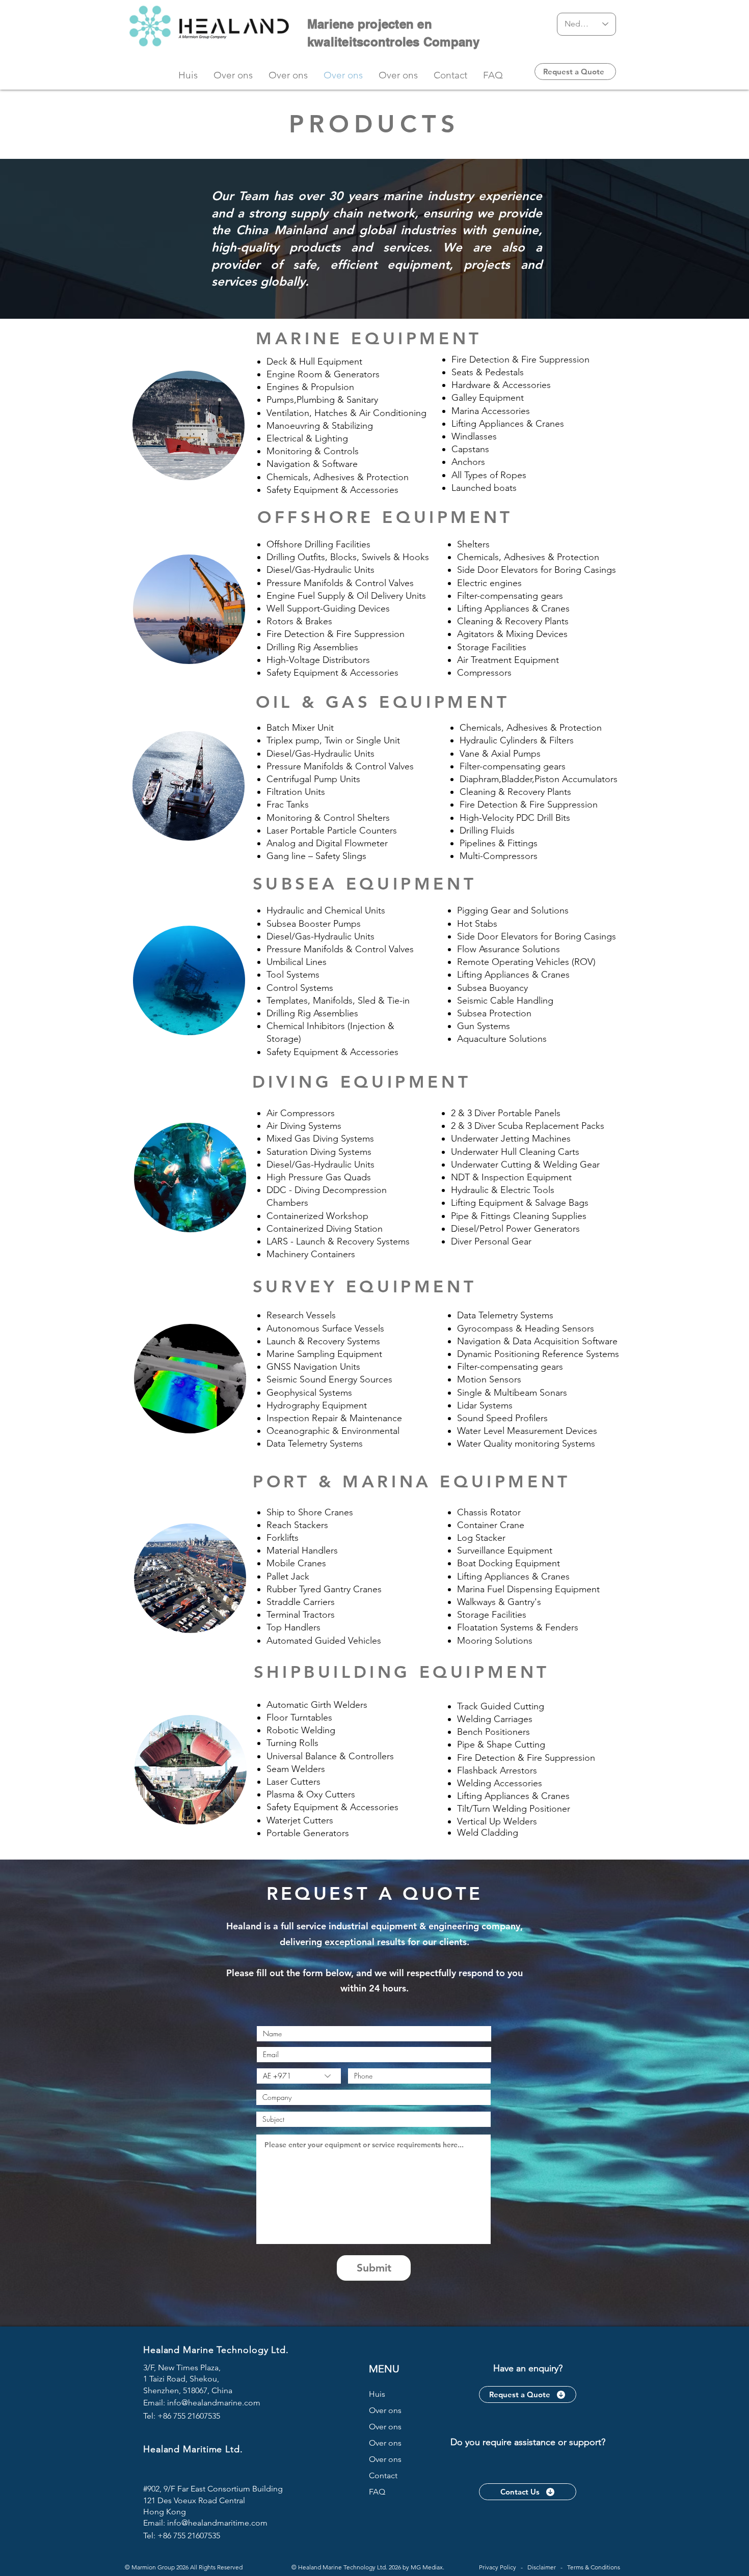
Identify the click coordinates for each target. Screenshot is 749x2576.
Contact (383, 2475)
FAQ (377, 2492)
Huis (377, 2394)
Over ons (385, 2410)
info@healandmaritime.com (217, 2523)
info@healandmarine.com (214, 2403)
